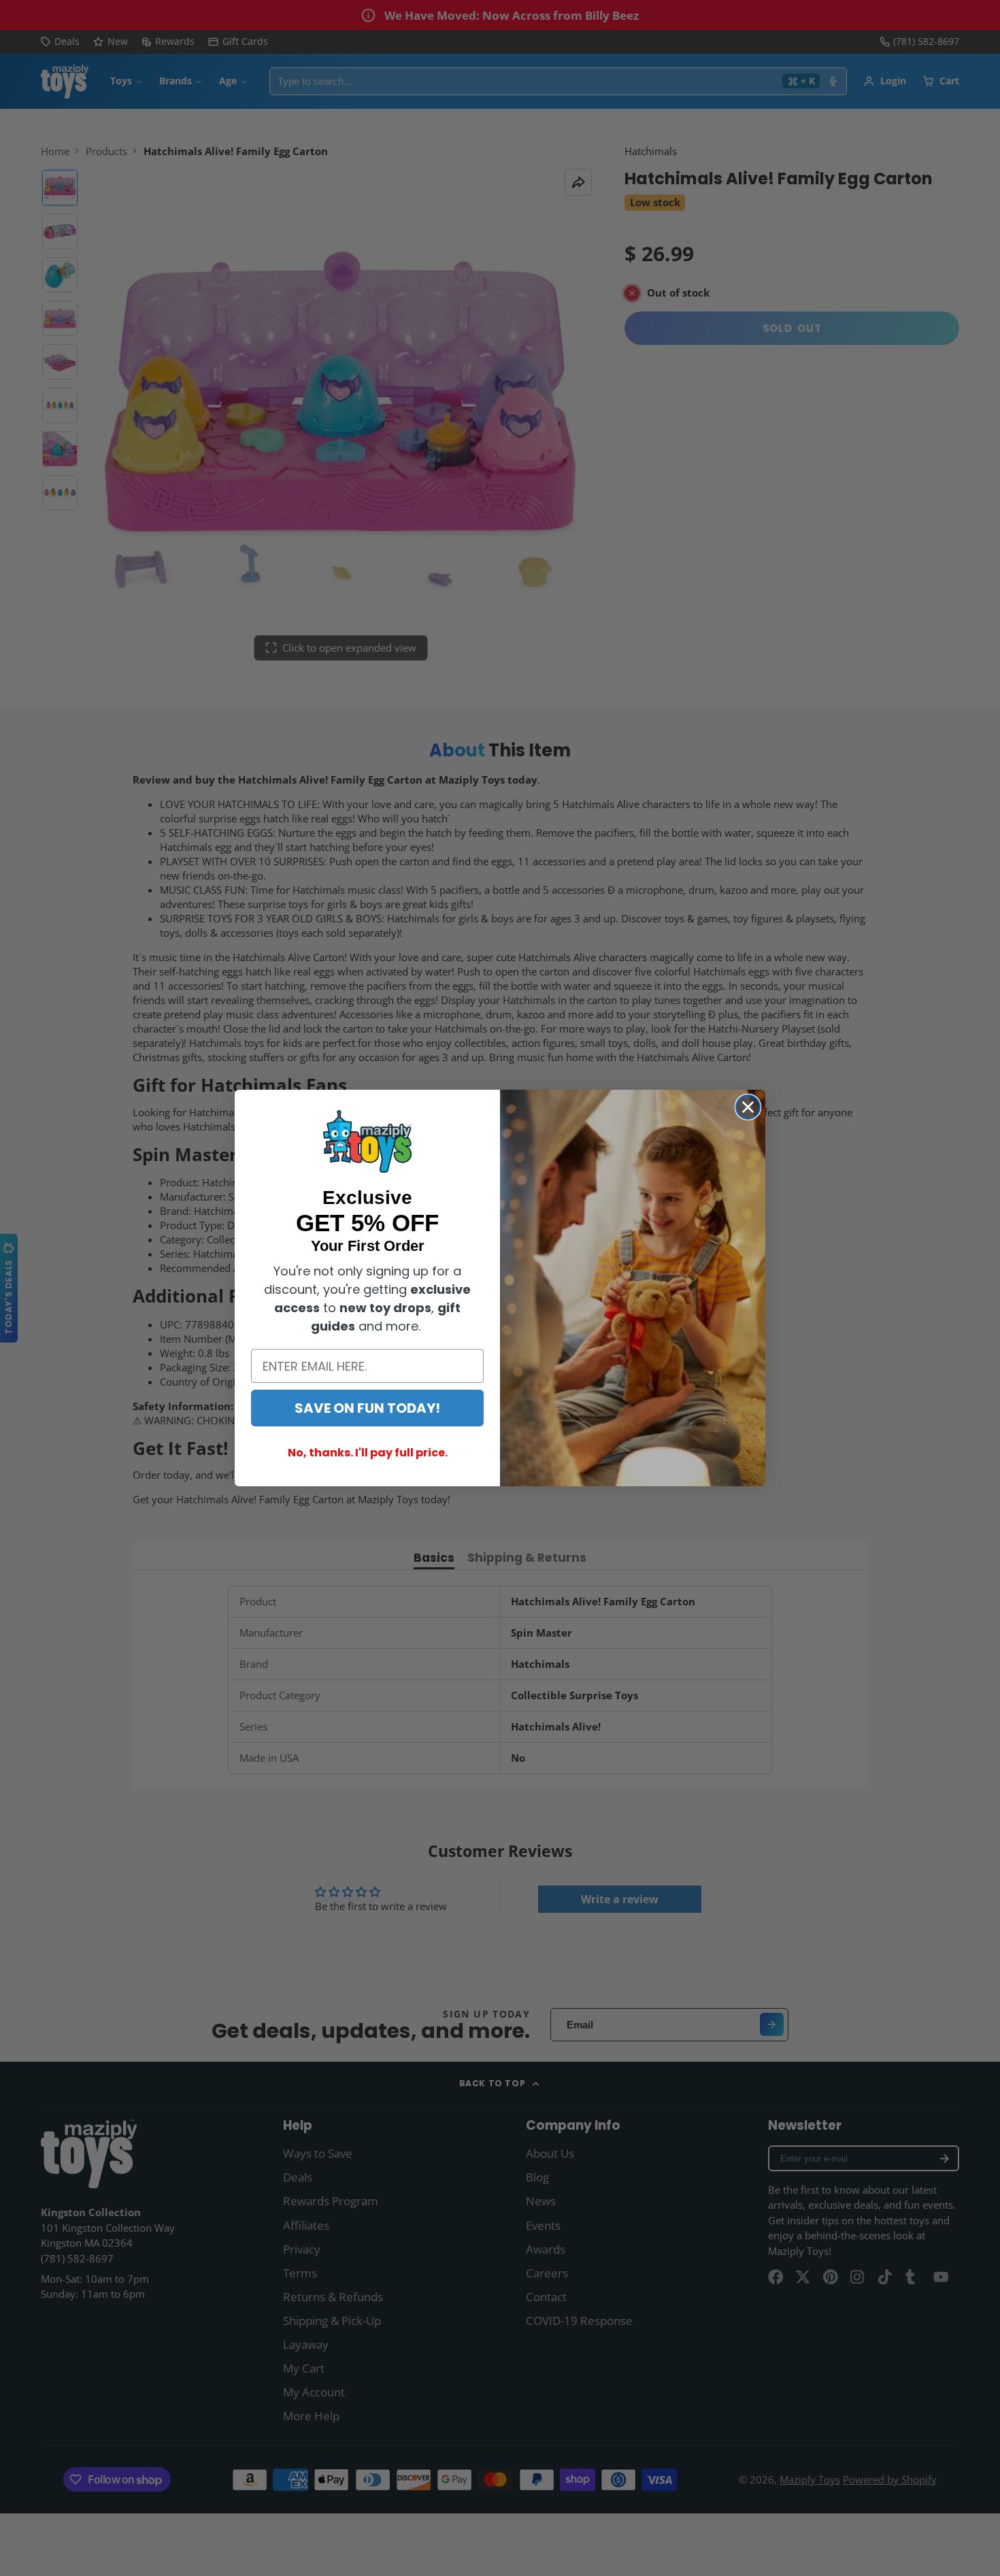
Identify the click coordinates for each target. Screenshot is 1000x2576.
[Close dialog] (748, 1107)
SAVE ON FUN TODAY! (367, 1408)
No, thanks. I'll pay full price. (368, 1453)
